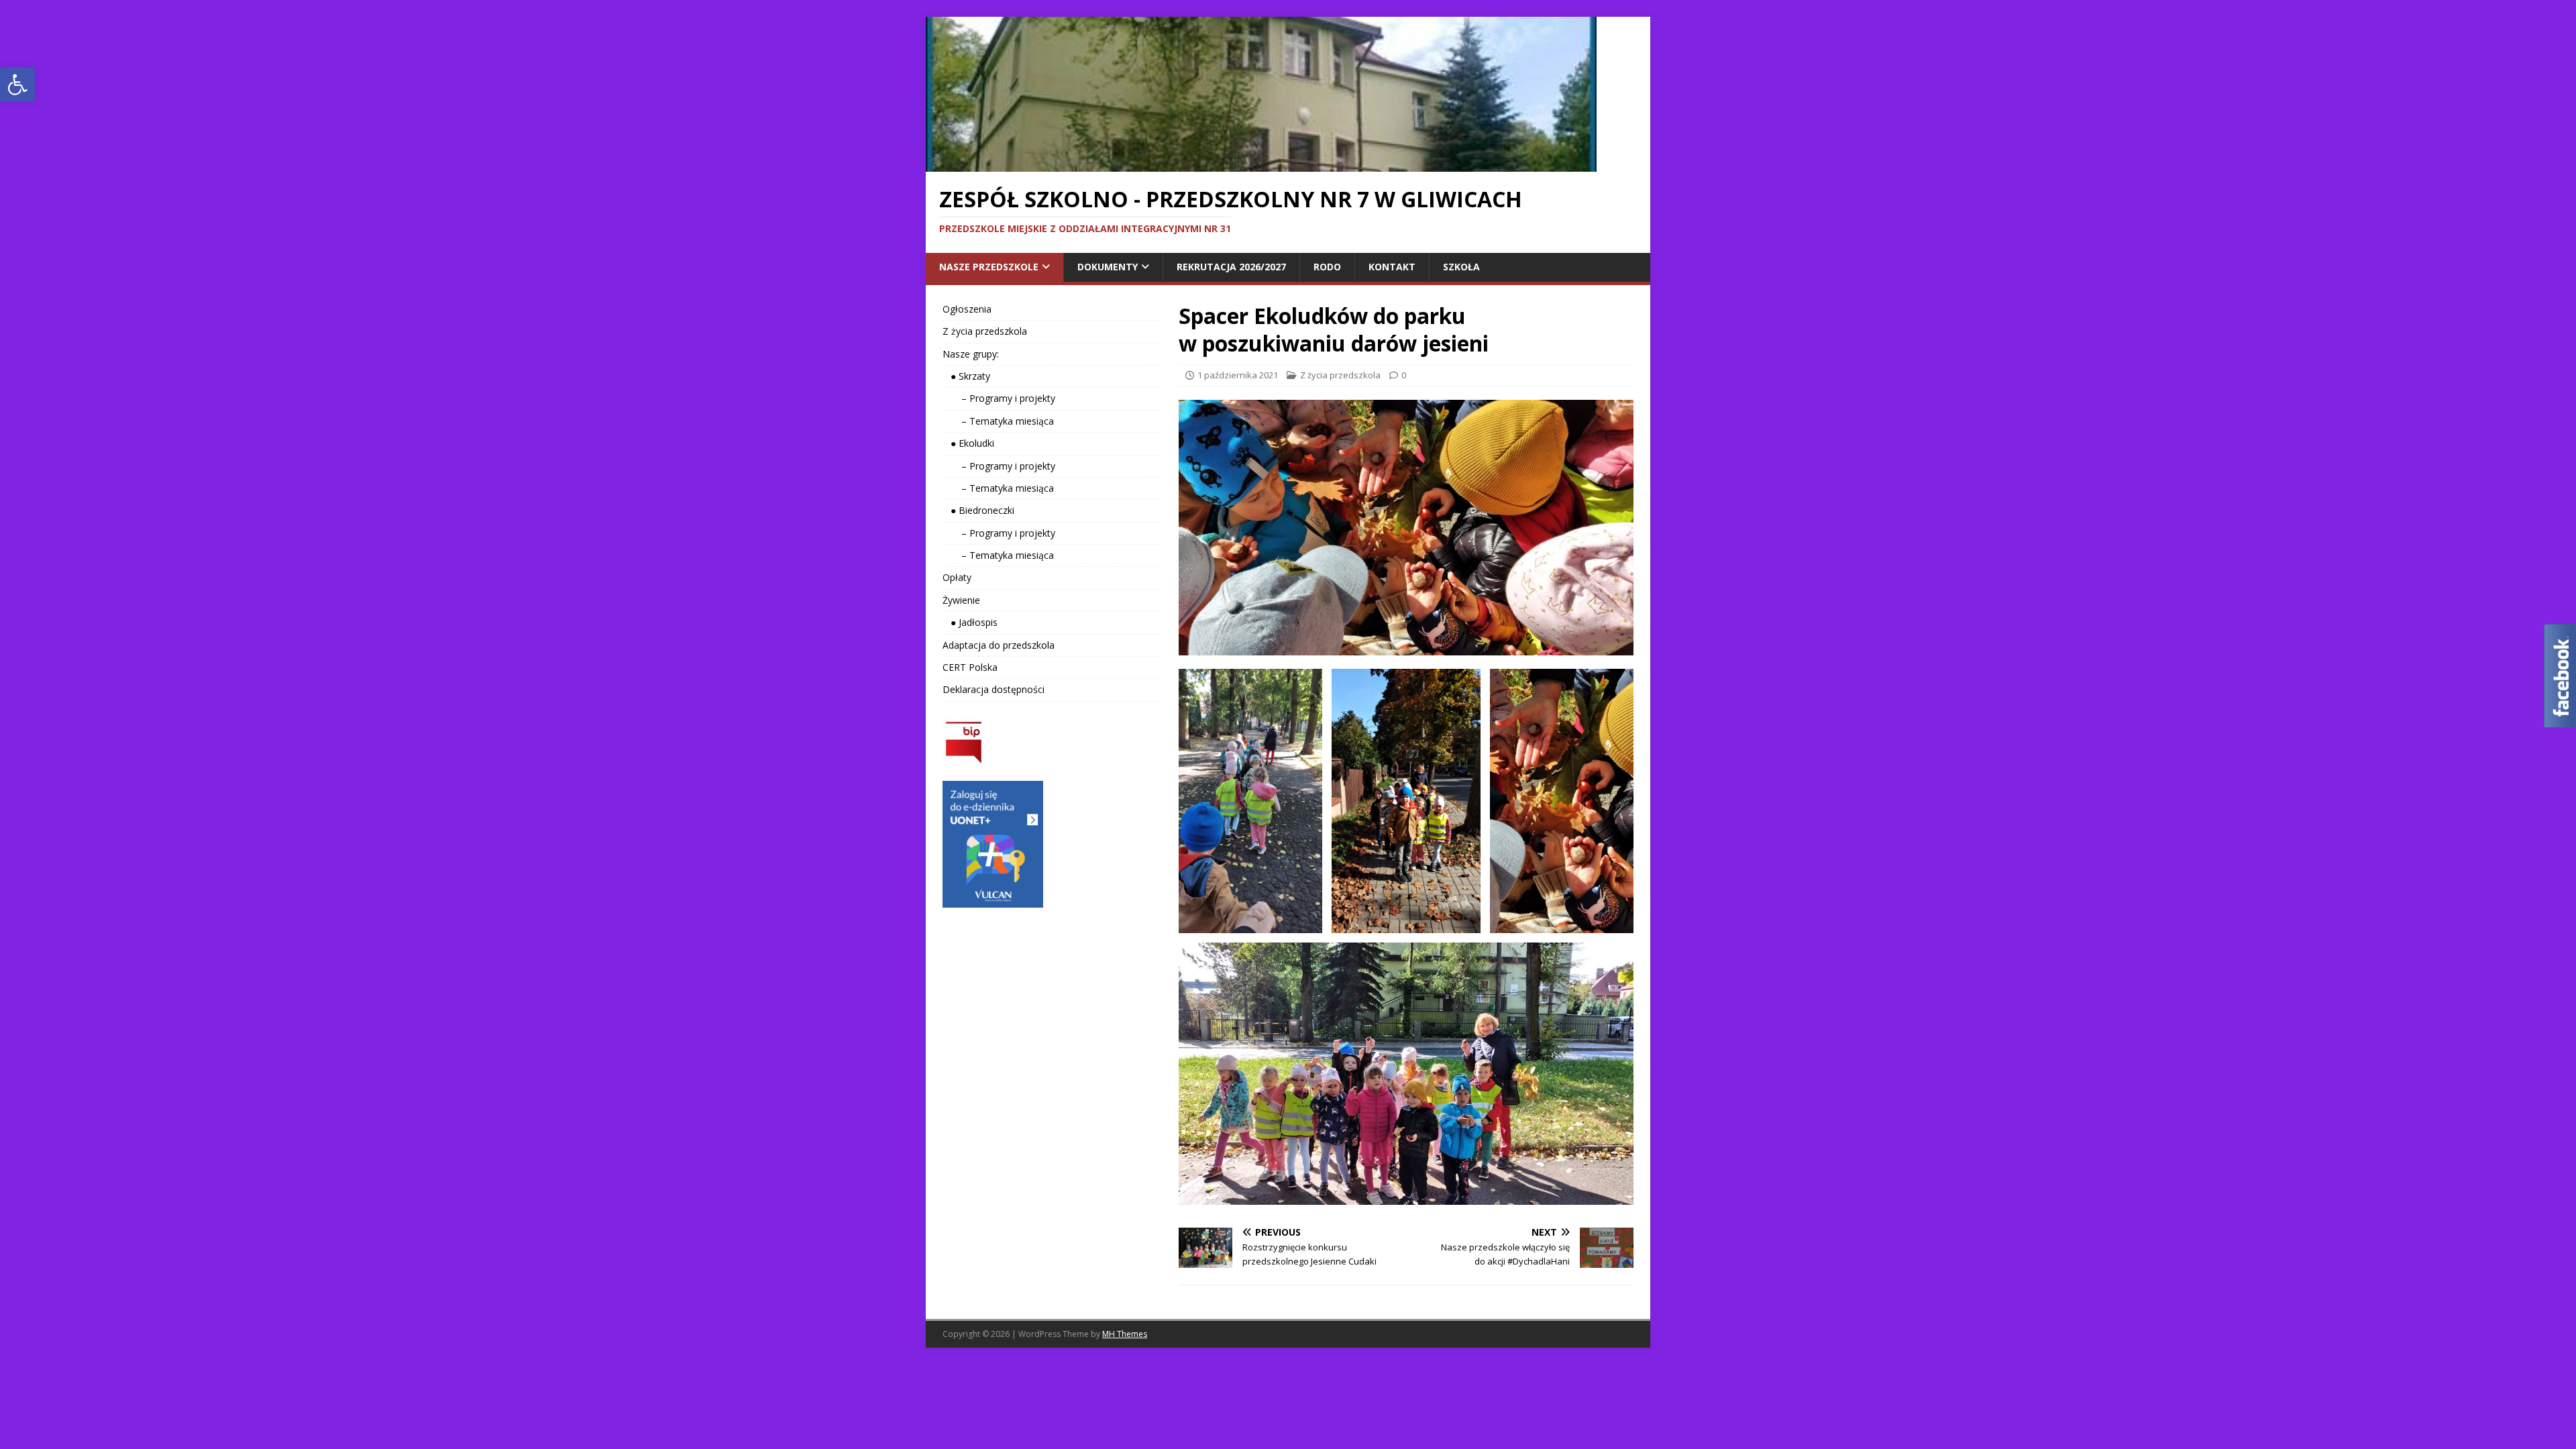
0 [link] (1404, 375)
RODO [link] (1327, 267)
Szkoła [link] (1461, 267)
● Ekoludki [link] (968, 443)
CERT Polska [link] (970, 667)
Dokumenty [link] (1108, 267)
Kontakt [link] (1392, 267)
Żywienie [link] (961, 600)
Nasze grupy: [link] (971, 354)
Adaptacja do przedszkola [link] (999, 645)
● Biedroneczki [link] (978, 510)
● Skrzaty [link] (966, 376)
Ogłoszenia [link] (967, 309)
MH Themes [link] (1125, 1334)
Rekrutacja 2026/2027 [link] (1231, 267)
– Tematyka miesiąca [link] (998, 421)
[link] (17, 85)
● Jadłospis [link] (970, 622)
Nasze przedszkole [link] (989, 267)
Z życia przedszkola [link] (1340, 375)
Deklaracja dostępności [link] (994, 689)
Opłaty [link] (957, 577)
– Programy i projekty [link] (999, 398)
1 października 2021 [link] (1238, 375)
